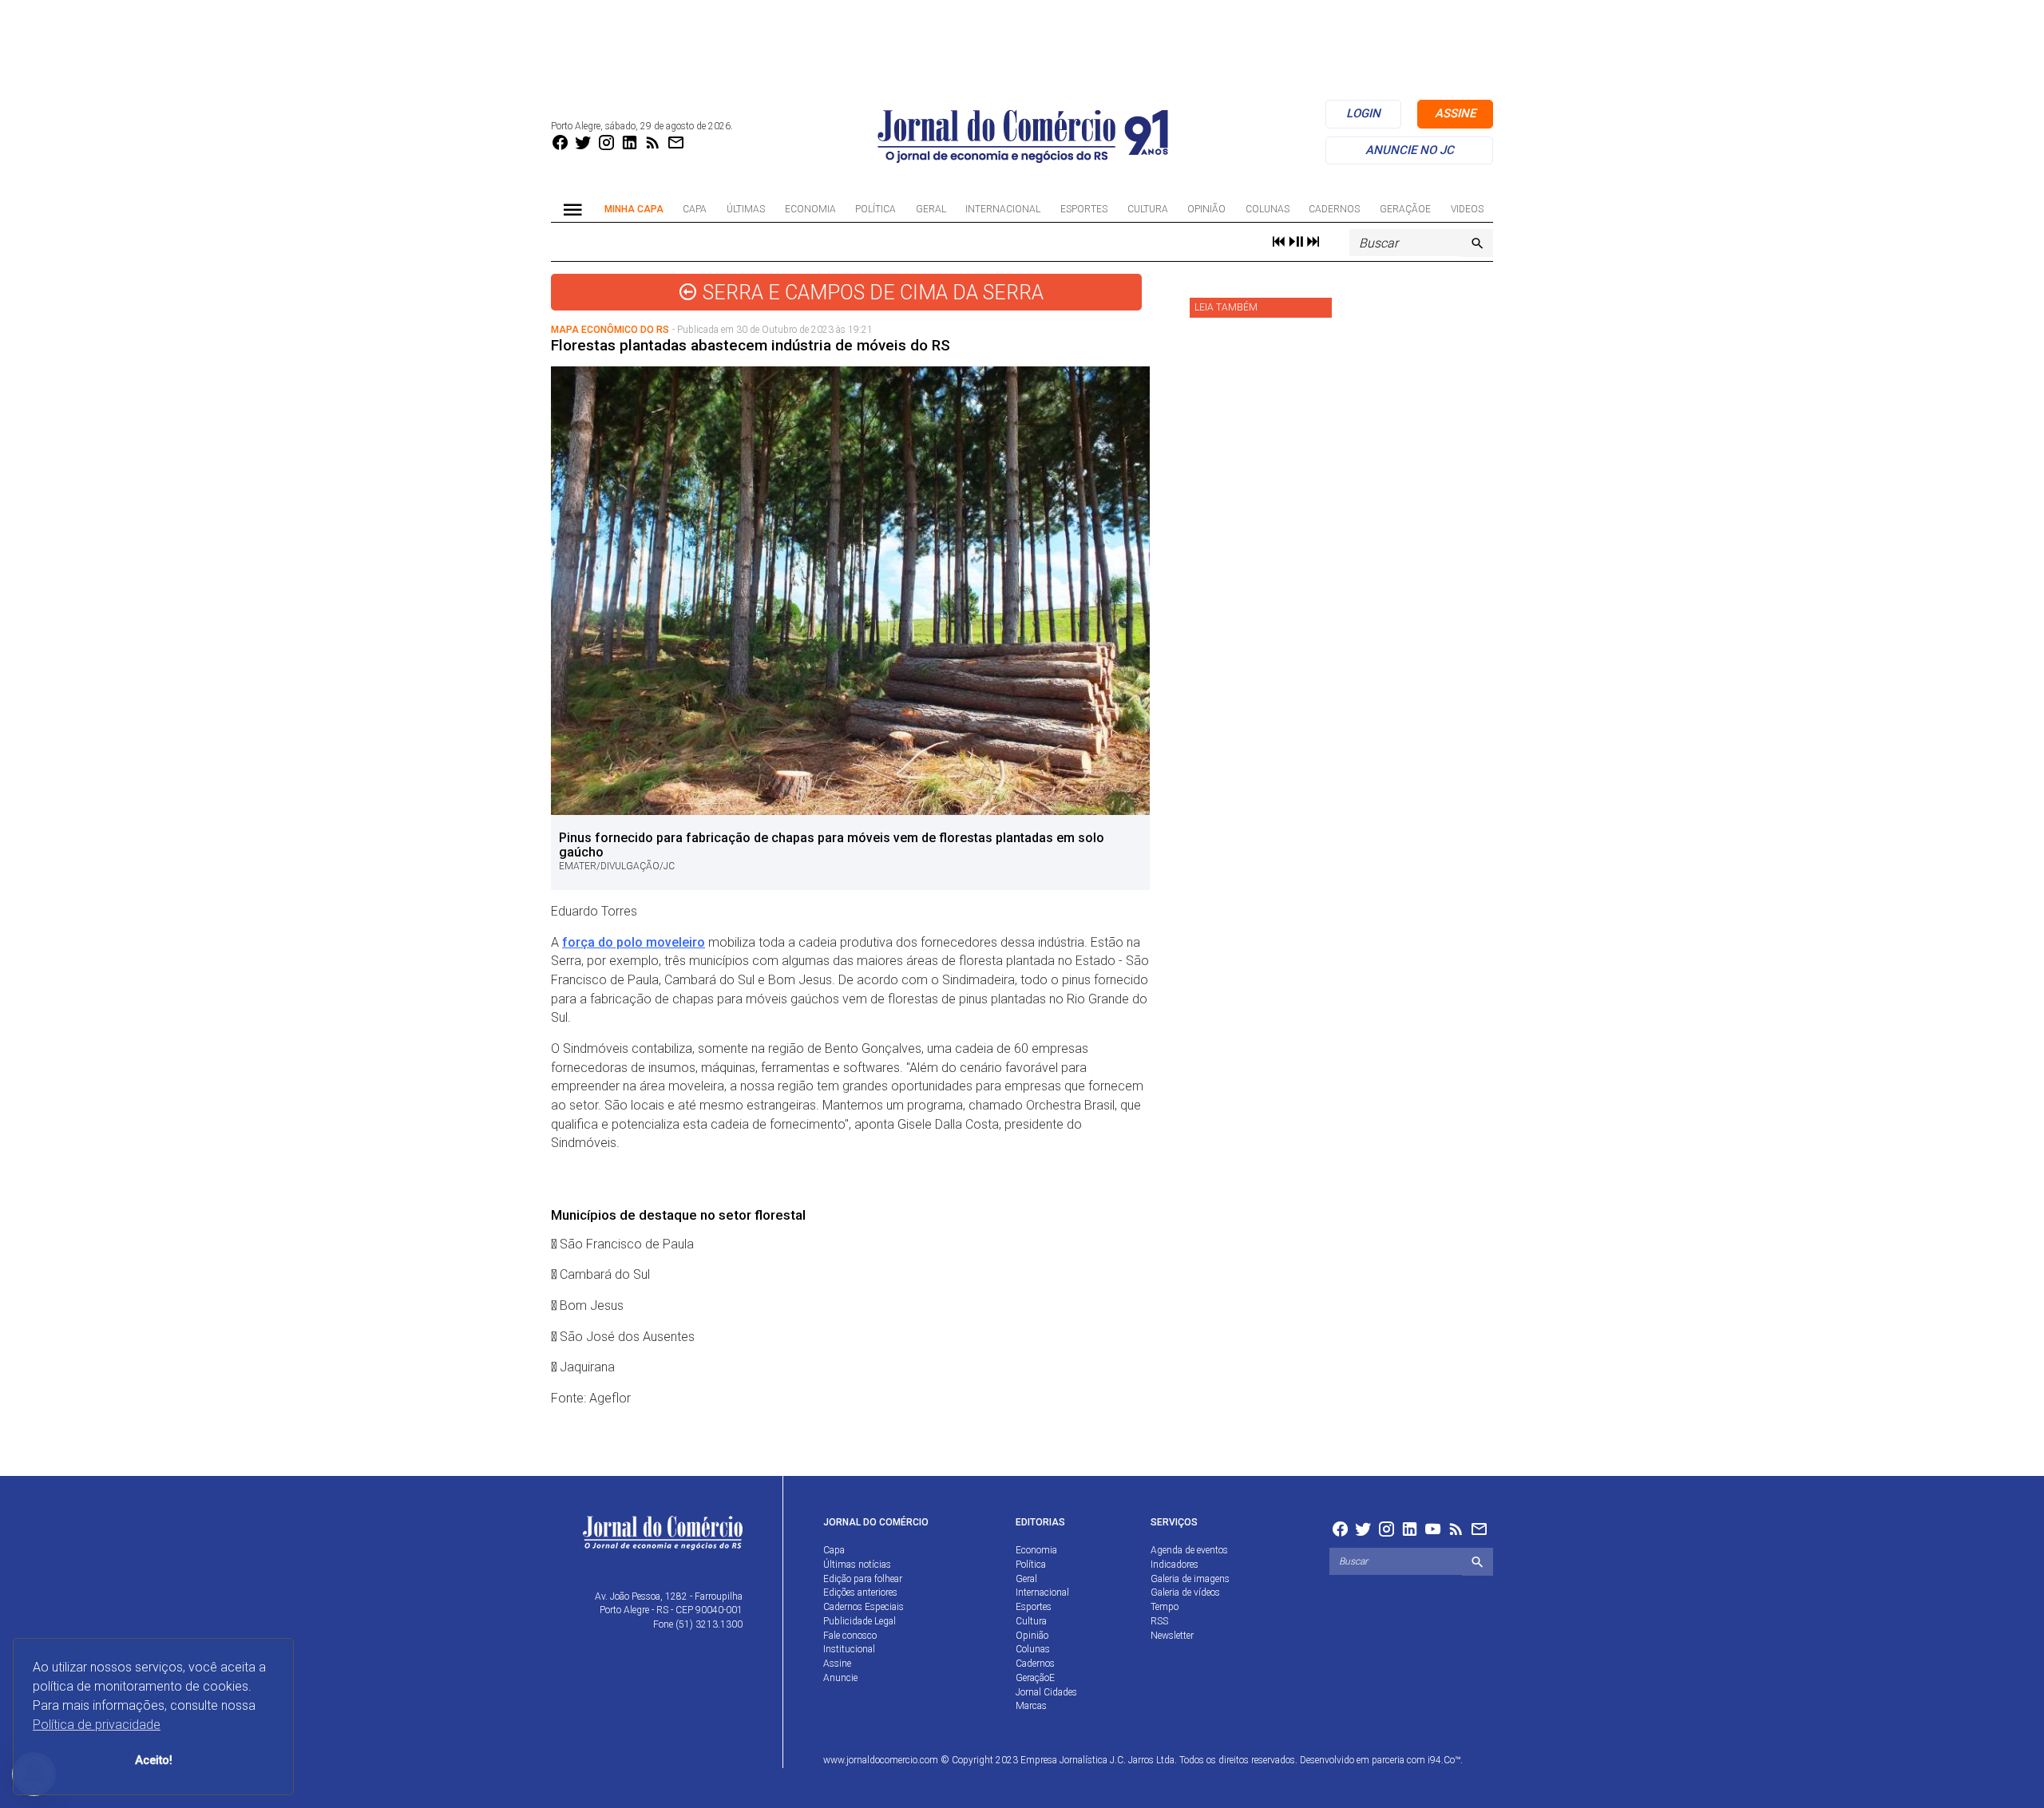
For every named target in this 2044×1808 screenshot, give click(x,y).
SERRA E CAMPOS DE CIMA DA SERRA (871, 293)
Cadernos (1334, 209)
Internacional (1003, 209)
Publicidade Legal (860, 1621)
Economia (810, 209)
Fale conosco (850, 1636)
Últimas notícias (857, 1565)
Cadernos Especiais (864, 1607)
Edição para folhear (863, 1579)
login (1363, 113)
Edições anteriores (860, 1592)
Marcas (1031, 1706)
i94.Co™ (1444, 1760)
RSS (1159, 1621)
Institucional (849, 1649)
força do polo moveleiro (634, 942)
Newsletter (1172, 1636)
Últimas (746, 209)
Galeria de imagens (1190, 1579)
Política (875, 209)
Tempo (1165, 1607)
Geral (931, 209)
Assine (837, 1664)
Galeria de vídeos (1185, 1592)
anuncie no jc (1410, 150)
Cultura (1148, 209)
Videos (1467, 209)
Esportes (1084, 209)
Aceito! (154, 1761)
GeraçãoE (1405, 209)
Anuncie (840, 1678)
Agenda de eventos (1189, 1550)
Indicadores (1175, 1565)
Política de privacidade (97, 1725)
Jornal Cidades (1046, 1692)
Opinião (1206, 209)
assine (1455, 113)
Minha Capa (634, 209)
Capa (695, 209)
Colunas (1268, 209)
